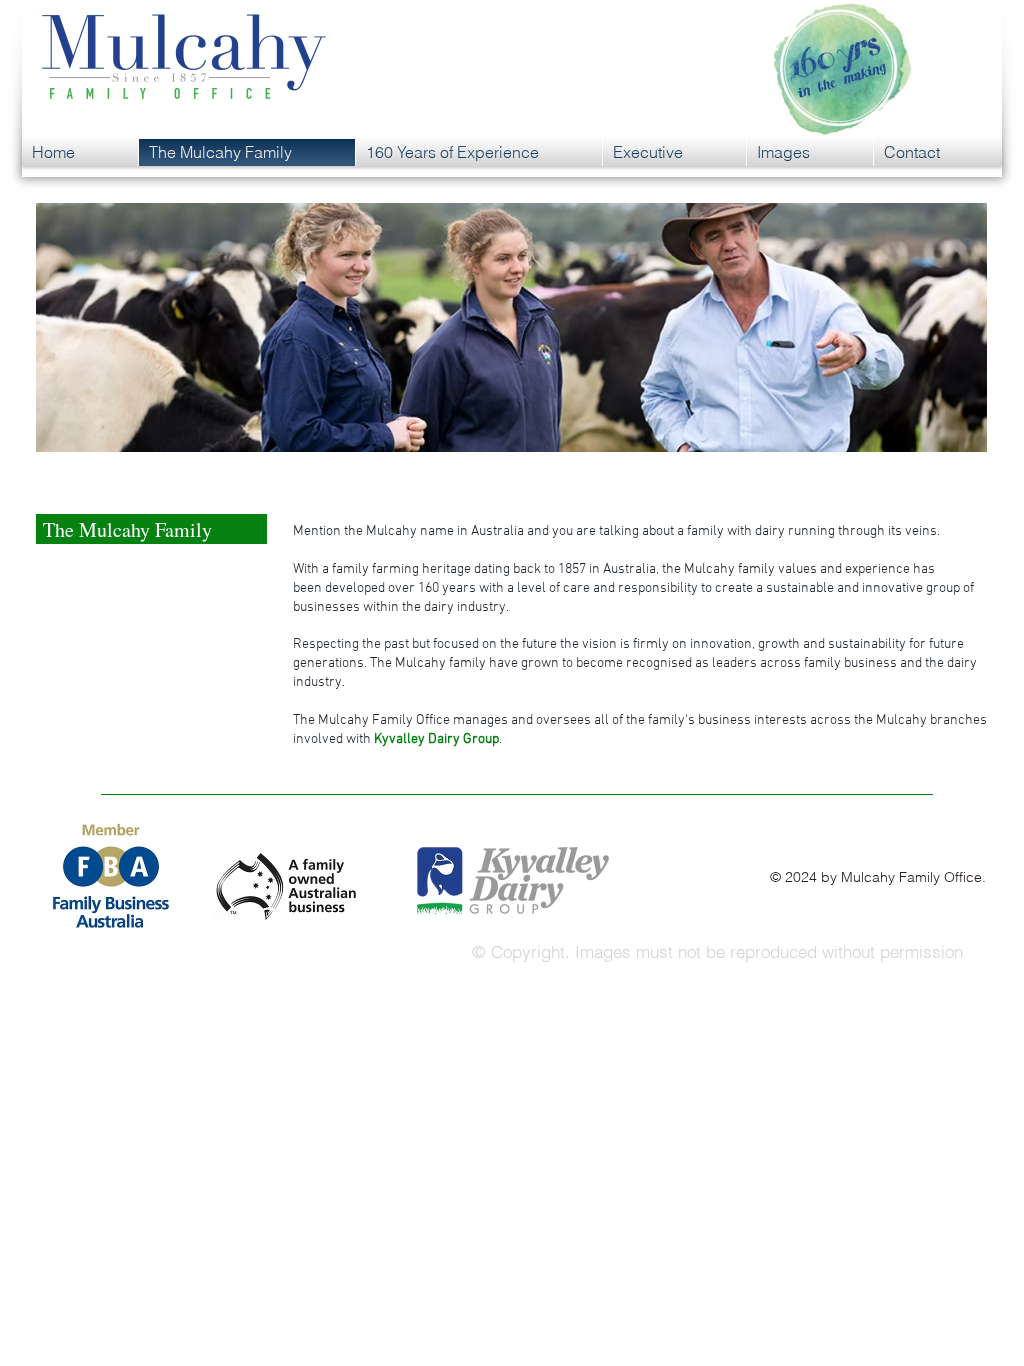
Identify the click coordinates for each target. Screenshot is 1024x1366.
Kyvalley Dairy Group (436, 739)
